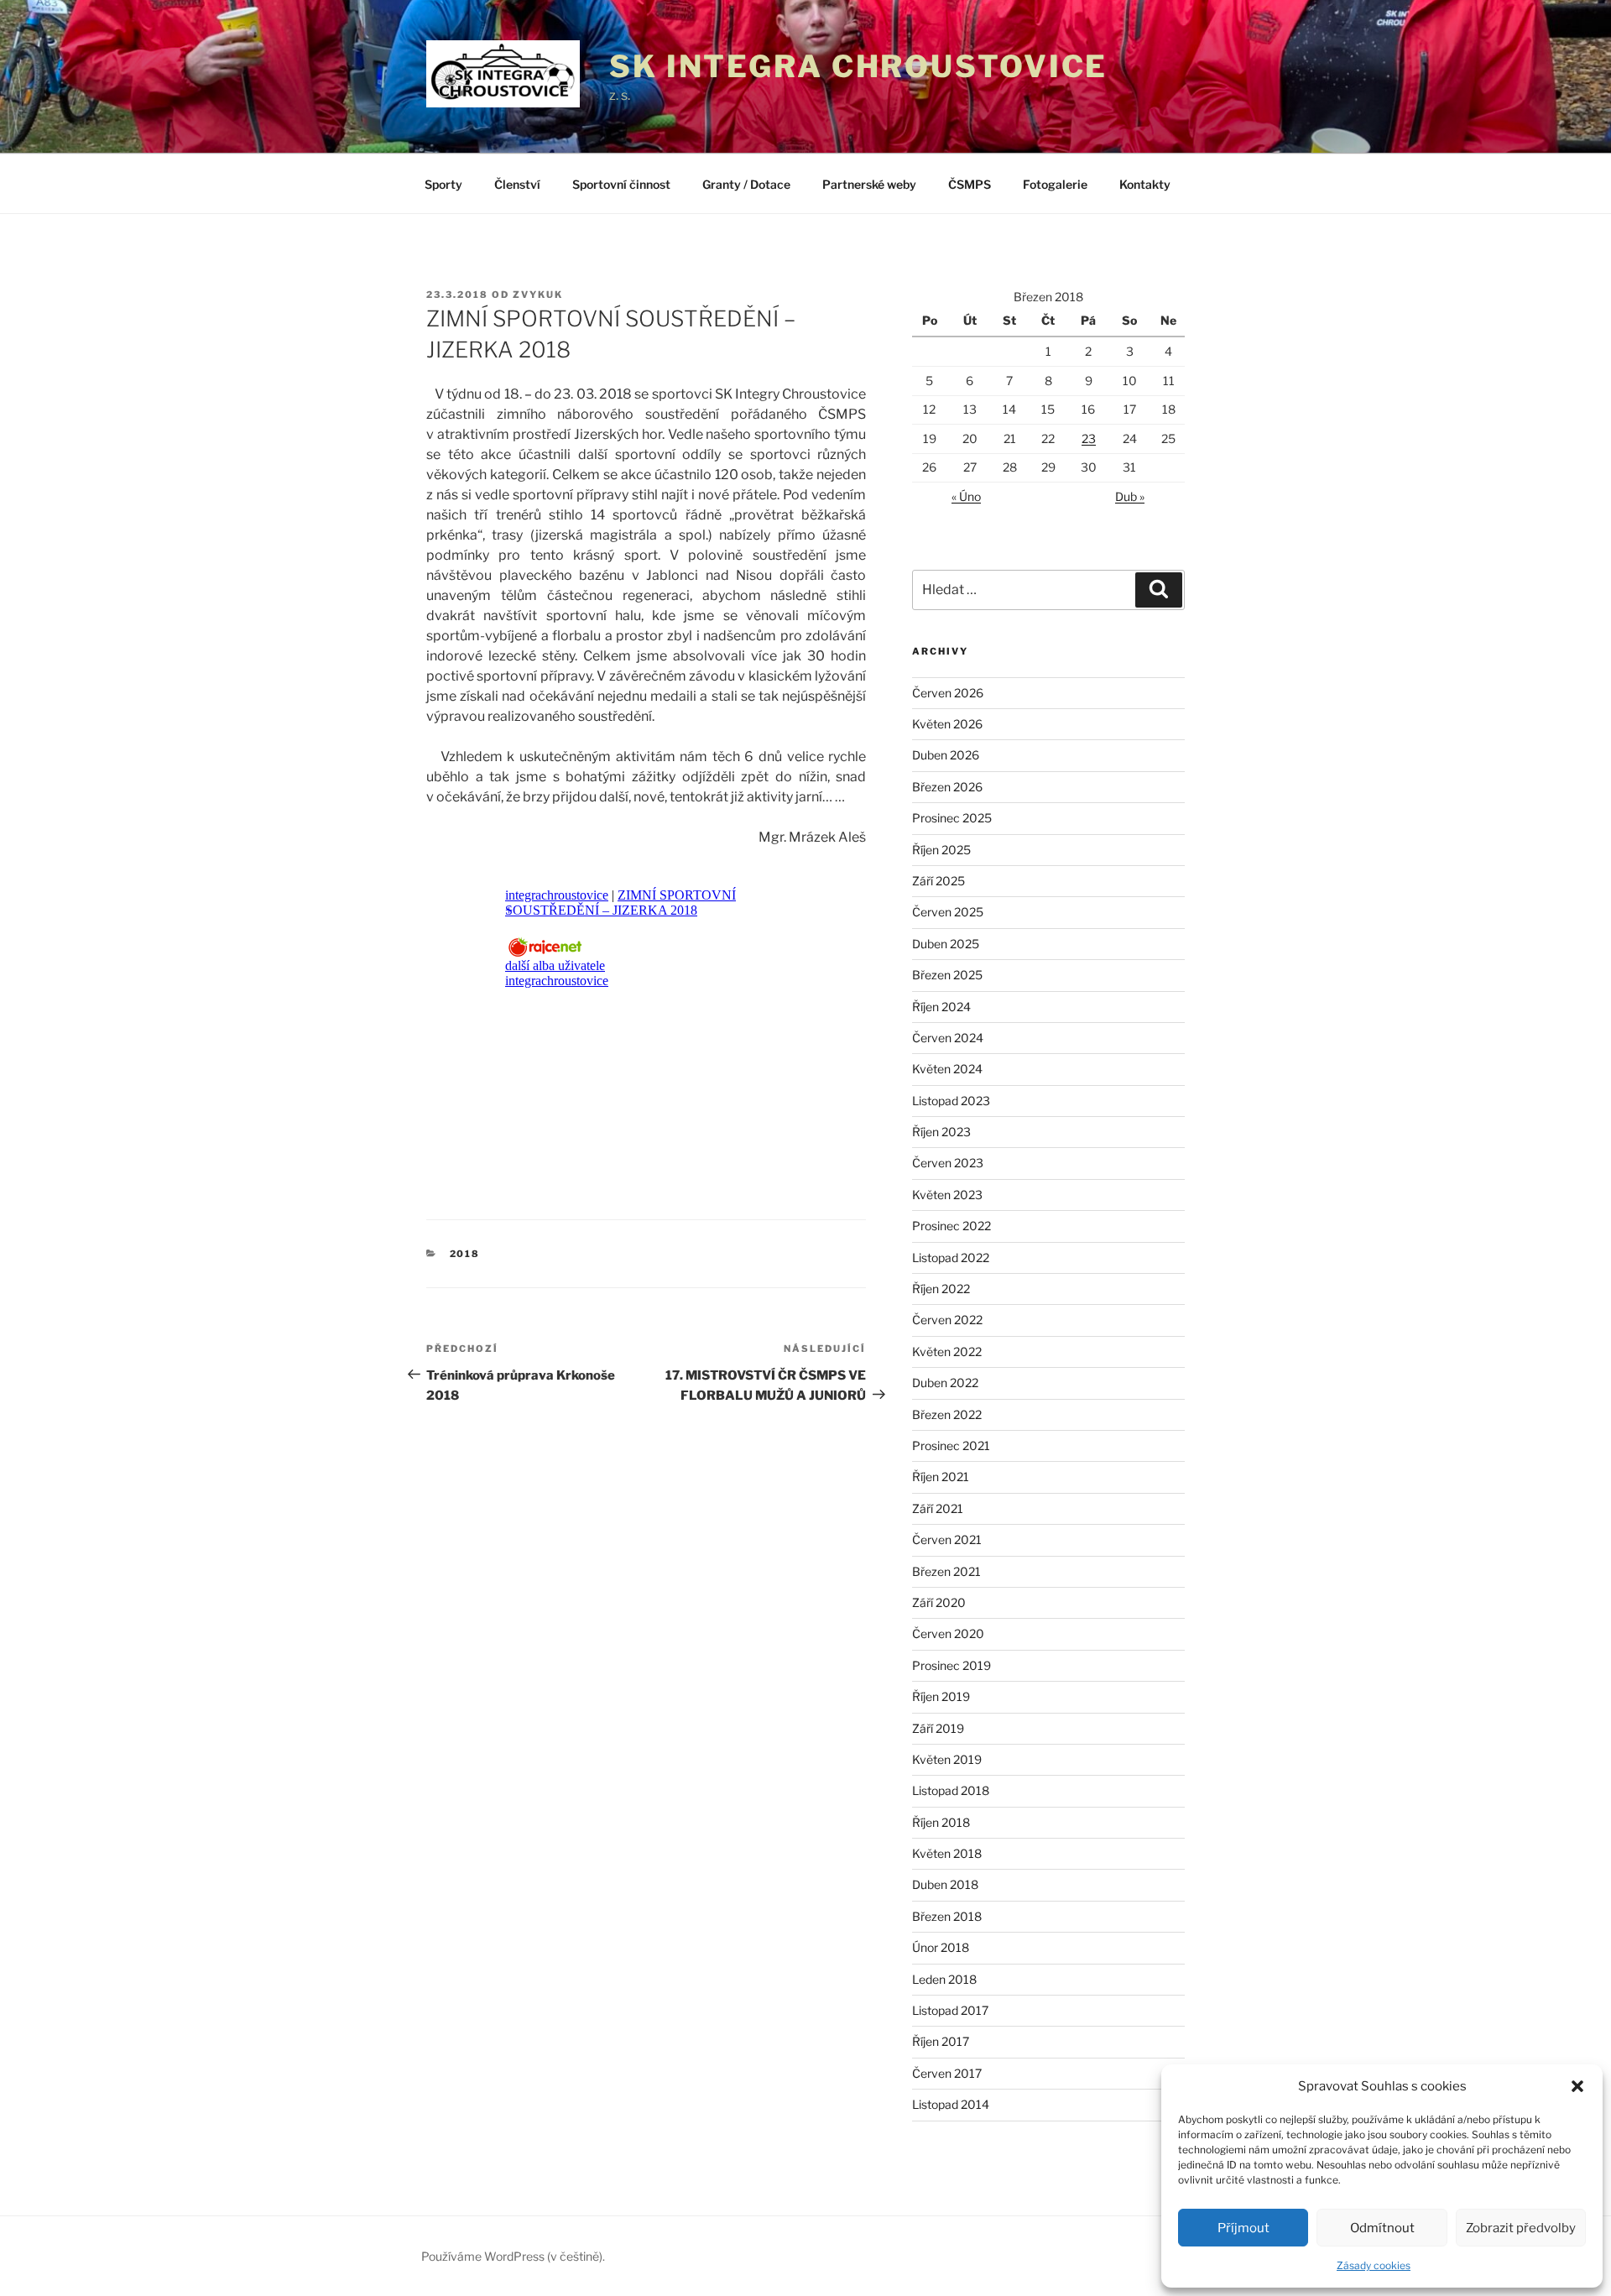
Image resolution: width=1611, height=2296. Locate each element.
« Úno (966, 496)
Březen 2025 (947, 975)
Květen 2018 (947, 1853)
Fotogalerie (1055, 184)
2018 (465, 1254)
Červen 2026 (948, 693)
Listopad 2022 (951, 1258)
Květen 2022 (947, 1352)
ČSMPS (970, 184)
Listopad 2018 (951, 1790)
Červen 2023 (948, 1163)
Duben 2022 (945, 1383)
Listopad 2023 (951, 1101)
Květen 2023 (947, 1195)
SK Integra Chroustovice (858, 66)
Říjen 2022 (941, 1289)
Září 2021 (938, 1508)
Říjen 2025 (941, 850)
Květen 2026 (947, 724)
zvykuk (538, 295)
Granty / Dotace (746, 184)
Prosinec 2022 (951, 1226)
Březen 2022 (947, 1414)
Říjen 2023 (941, 1132)
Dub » (1130, 496)
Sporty (443, 184)
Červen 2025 (948, 912)
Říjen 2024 (941, 1007)
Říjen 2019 (941, 1696)
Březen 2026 (947, 787)
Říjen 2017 (941, 2041)
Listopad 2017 (950, 2010)
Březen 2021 (946, 1571)
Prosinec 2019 (951, 1665)
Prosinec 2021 (951, 1445)
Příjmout (1243, 2228)
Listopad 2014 (951, 2104)
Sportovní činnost (621, 184)
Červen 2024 (948, 1038)
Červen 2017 (947, 2073)
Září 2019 (938, 1728)
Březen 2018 (947, 1916)
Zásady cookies (1374, 2265)
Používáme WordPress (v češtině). (513, 2256)
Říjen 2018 (941, 1822)
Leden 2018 (944, 1979)
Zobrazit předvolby (1521, 2228)
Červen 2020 (948, 1633)
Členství (517, 184)
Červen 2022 (947, 1320)
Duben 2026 (946, 755)
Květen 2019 (947, 1759)
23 (1089, 438)
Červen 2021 (947, 1539)
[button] (1577, 2086)
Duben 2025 (946, 944)
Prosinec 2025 (952, 818)
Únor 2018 (941, 1947)
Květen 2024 (947, 1069)
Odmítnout (1382, 2228)
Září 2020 (939, 1602)
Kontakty (1145, 184)
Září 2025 (938, 881)
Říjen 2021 (941, 1477)
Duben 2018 (945, 1884)
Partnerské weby (869, 184)
